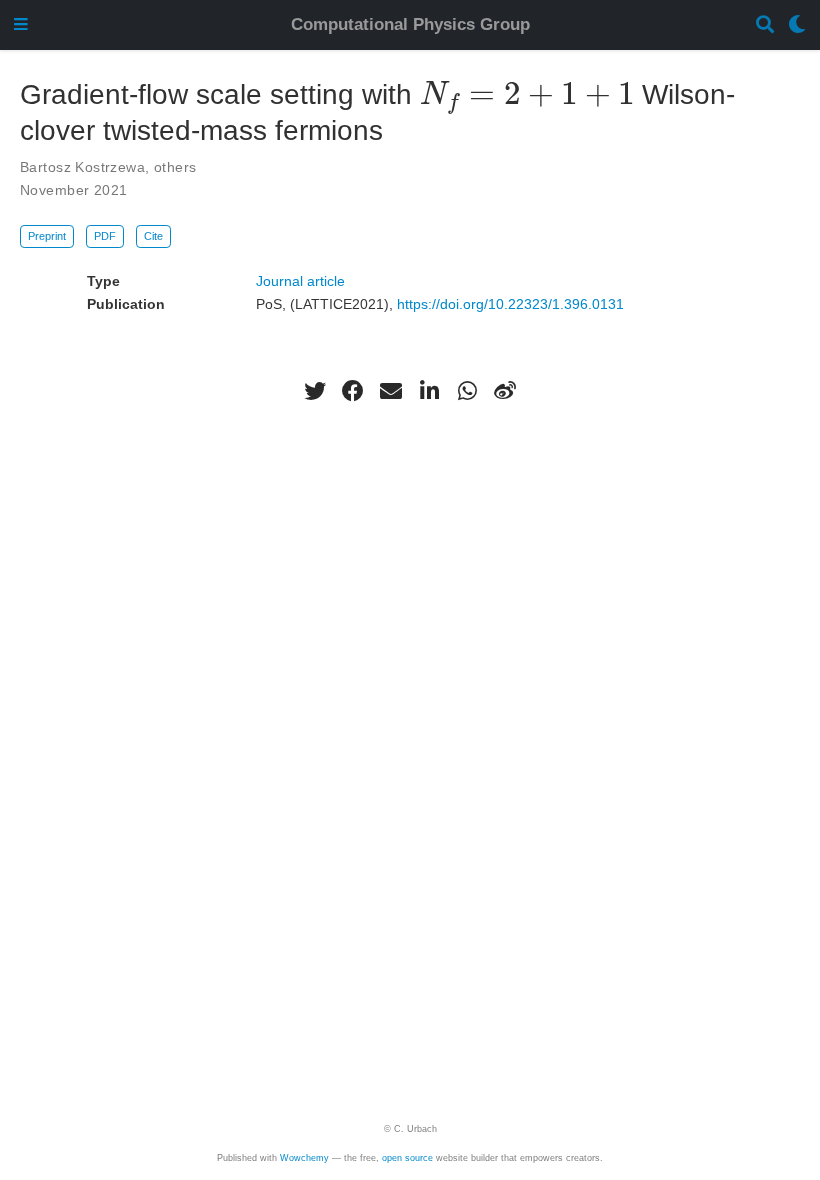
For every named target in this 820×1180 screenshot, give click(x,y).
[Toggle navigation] (21, 25)
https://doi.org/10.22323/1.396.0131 (510, 304)
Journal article (300, 281)
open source (407, 1158)
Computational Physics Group (410, 24)
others (175, 167)
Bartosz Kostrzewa (82, 167)
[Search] (765, 25)
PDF (105, 236)
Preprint (47, 236)
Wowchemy (304, 1158)
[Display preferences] (797, 25)
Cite (153, 236)
